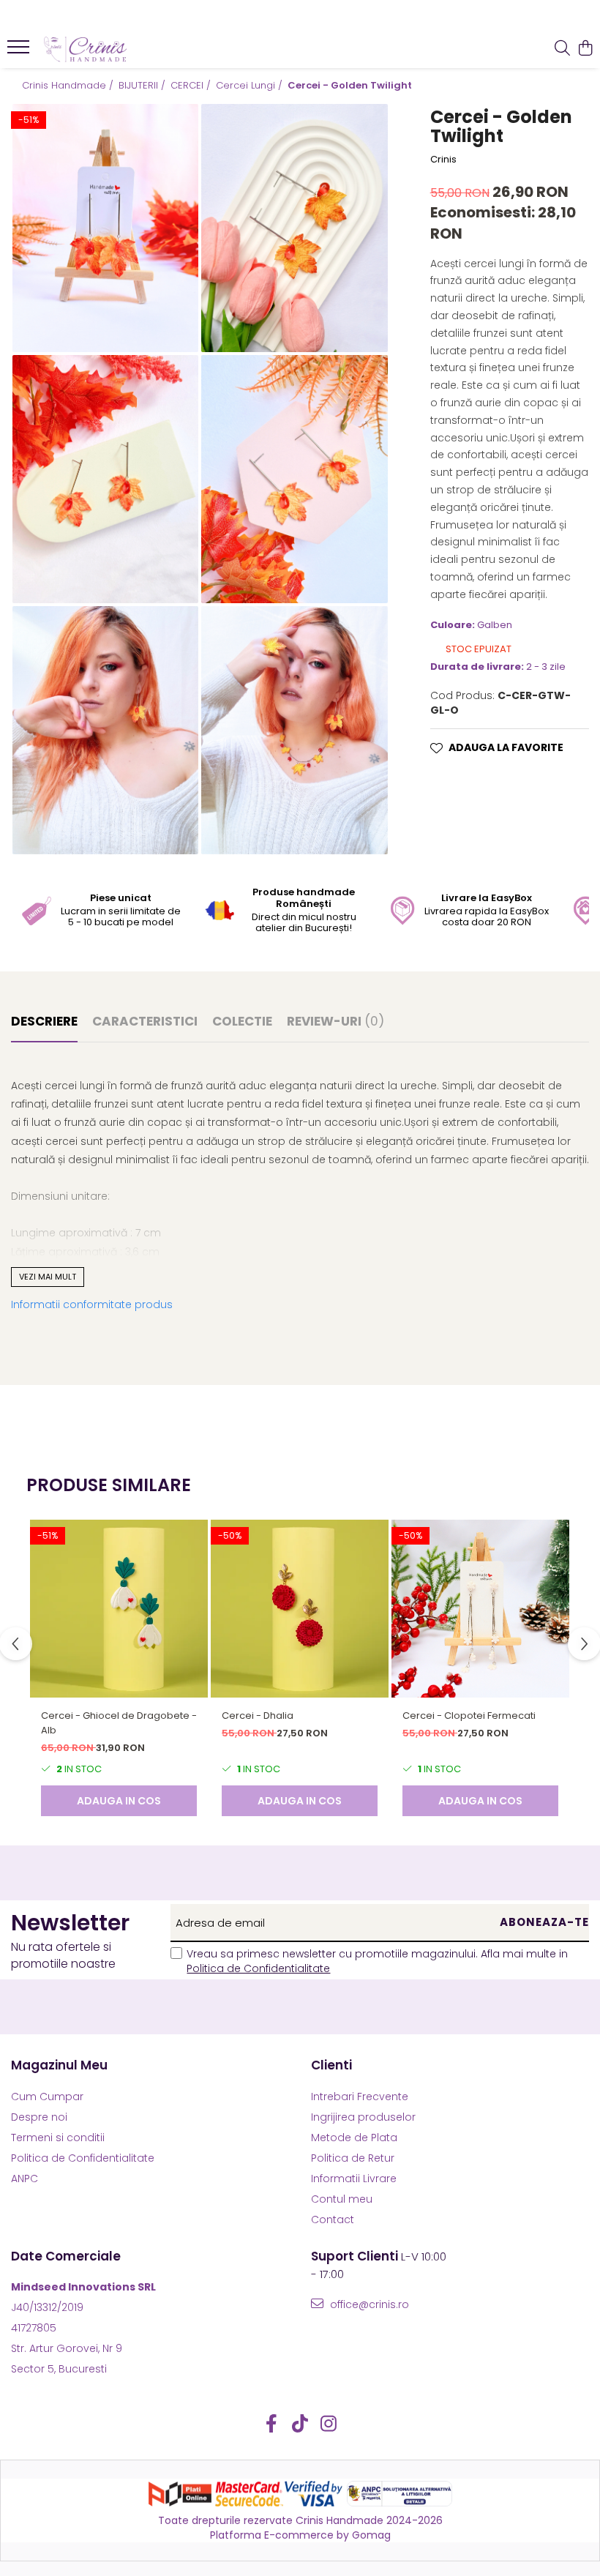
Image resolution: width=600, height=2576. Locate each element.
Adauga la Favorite (506, 747)
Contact (333, 2220)
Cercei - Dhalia (258, 1716)
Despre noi (39, 2117)
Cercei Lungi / (251, 86)
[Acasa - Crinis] (100, 49)
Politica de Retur (353, 2158)
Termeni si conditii (58, 2138)
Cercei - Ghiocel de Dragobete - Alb (119, 1723)
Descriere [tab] (44, 1021)
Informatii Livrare (354, 2179)
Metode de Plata (354, 2138)
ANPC (25, 2179)
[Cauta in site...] (562, 49)
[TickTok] (300, 2424)
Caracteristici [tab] (145, 1021)
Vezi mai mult (48, 1277)
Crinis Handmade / (69, 86)
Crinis (443, 160)
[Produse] (20, 51)
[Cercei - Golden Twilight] (105, 228)
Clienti (331, 2065)
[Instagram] (329, 2424)
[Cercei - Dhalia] (300, 1609)
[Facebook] (272, 2424)
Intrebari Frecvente (360, 2097)
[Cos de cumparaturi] (585, 49)
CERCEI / (192, 86)
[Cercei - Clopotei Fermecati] (480, 1609)
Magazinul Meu (59, 2065)
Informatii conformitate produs (92, 1304)
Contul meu (342, 2199)
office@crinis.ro (368, 2304)
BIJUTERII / (143, 86)
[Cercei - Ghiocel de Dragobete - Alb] (119, 1609)
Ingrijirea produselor (363, 2117)
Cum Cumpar (47, 2097)
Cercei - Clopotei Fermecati (469, 1716)
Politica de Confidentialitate (258, 1968)
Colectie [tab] (242, 1021)
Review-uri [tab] (335, 1021)
